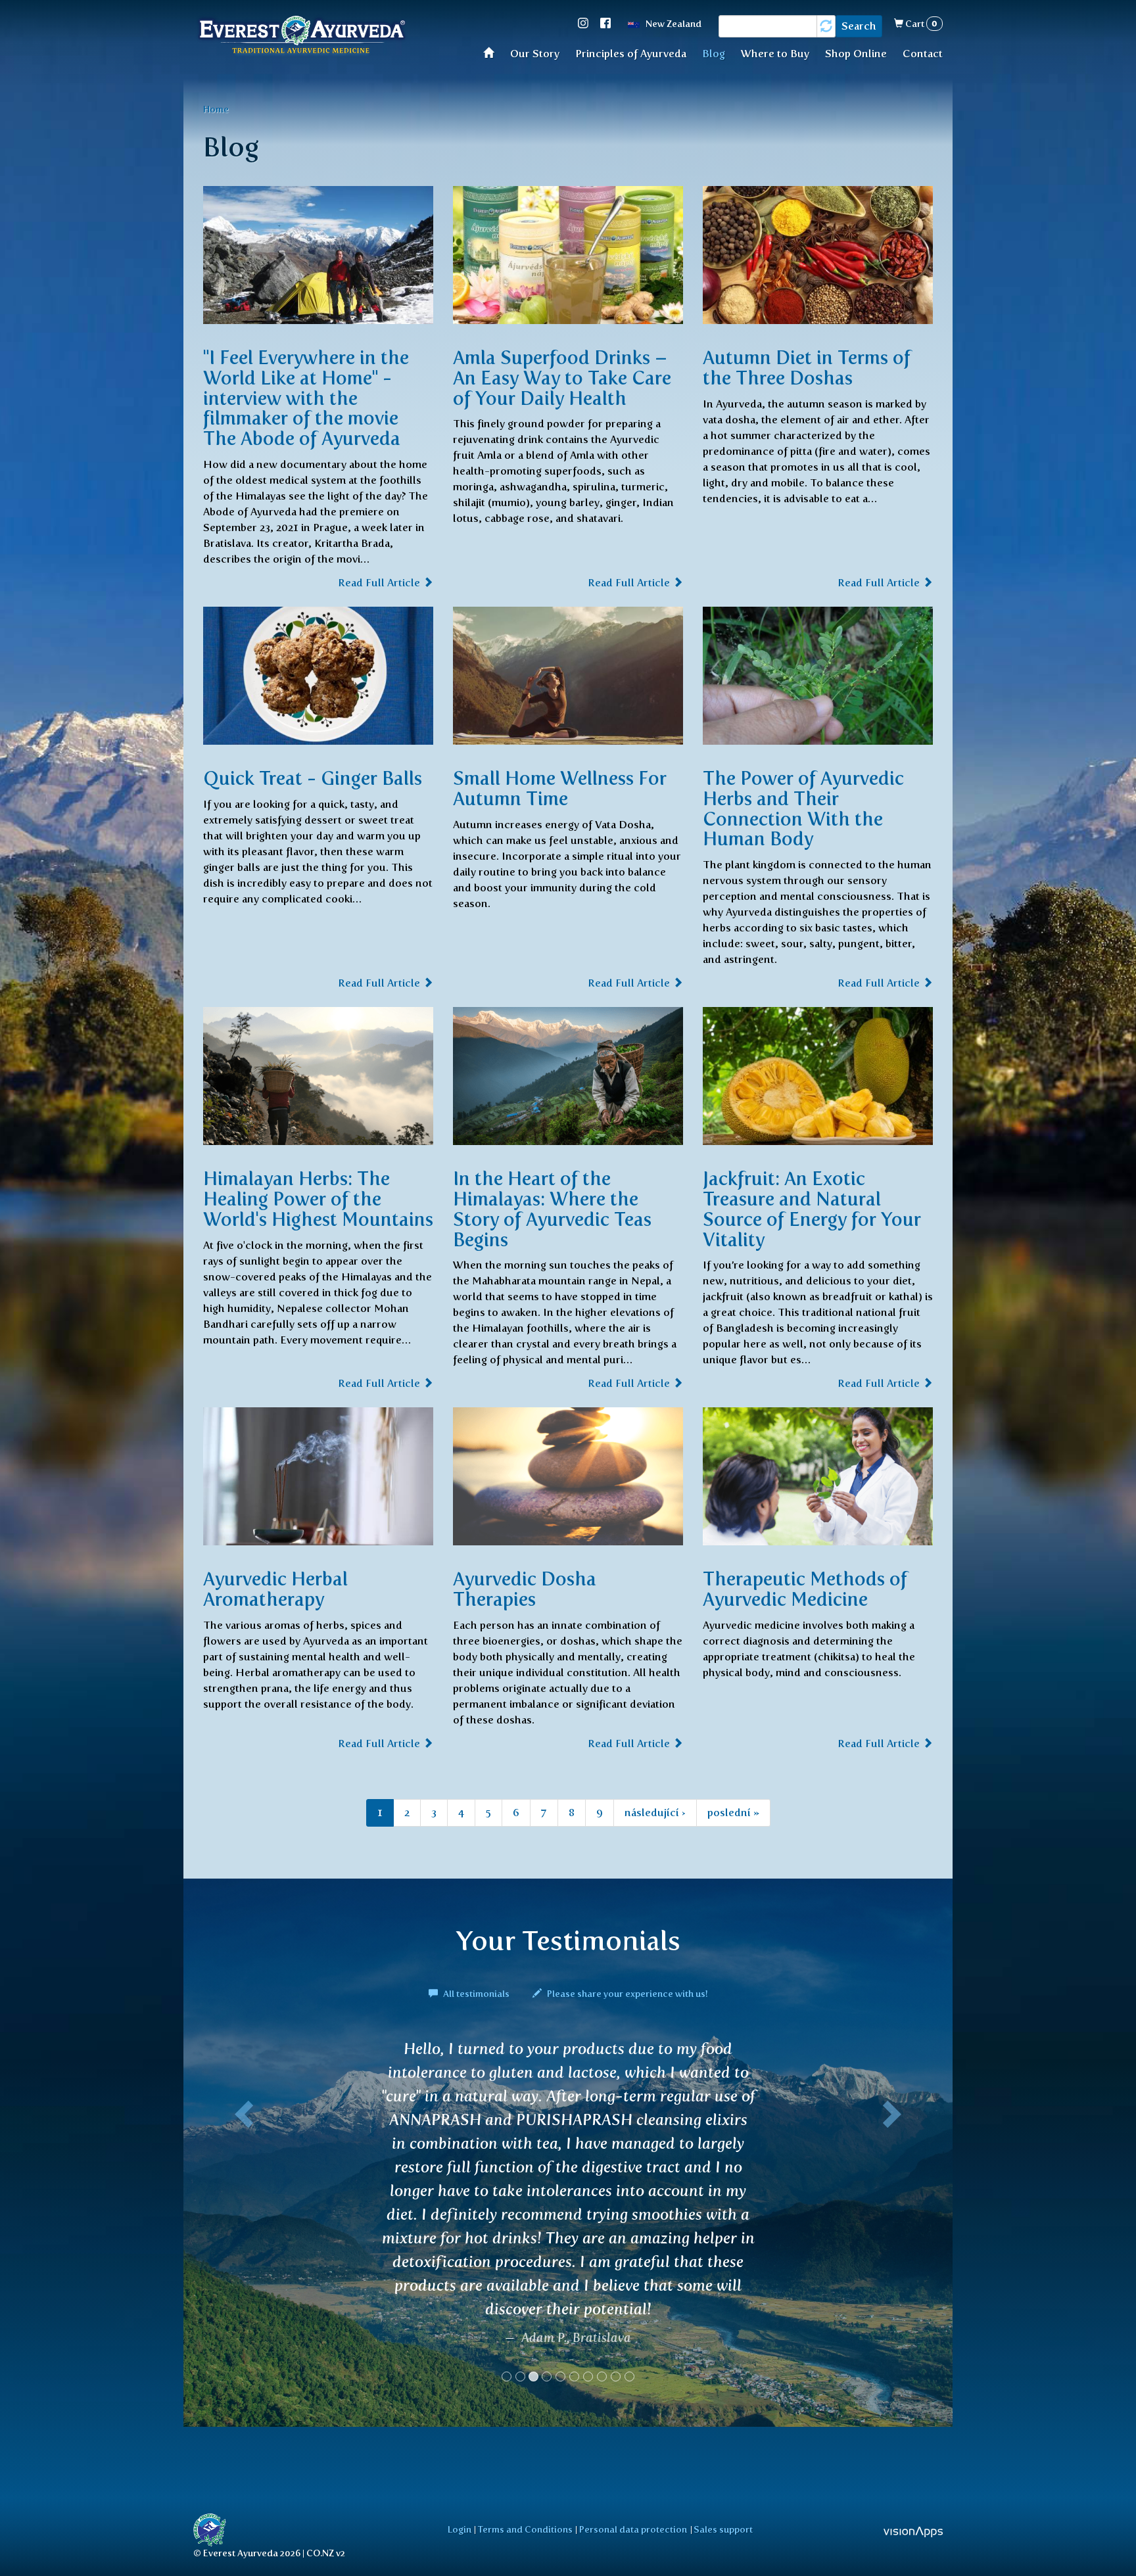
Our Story (535, 54)
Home (493, 52)
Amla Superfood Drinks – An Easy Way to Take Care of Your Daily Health (562, 378)
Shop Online (856, 54)
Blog (714, 54)
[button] (241, 2129)
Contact (923, 54)
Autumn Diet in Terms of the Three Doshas (807, 368)
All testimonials (476, 1994)
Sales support (723, 2529)
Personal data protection (633, 2529)
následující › (655, 1813)
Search (859, 26)
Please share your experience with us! (627, 1994)
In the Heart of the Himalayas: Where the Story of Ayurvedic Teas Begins (552, 1209)
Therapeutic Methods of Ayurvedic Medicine (805, 1589)
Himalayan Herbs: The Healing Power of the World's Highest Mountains (318, 1199)
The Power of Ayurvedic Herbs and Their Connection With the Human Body (803, 808)
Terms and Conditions (525, 2529)
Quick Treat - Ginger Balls (313, 778)
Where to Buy (775, 54)
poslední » (733, 1813)
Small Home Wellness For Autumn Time (560, 788)
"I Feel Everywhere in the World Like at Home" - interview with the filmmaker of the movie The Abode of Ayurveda (306, 398)
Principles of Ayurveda (631, 54)
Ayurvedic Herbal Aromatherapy (275, 1589)
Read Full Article (380, 583)
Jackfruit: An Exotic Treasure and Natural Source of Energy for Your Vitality (812, 1209)
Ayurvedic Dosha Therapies (525, 1589)
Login (460, 2529)
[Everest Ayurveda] (302, 36)
